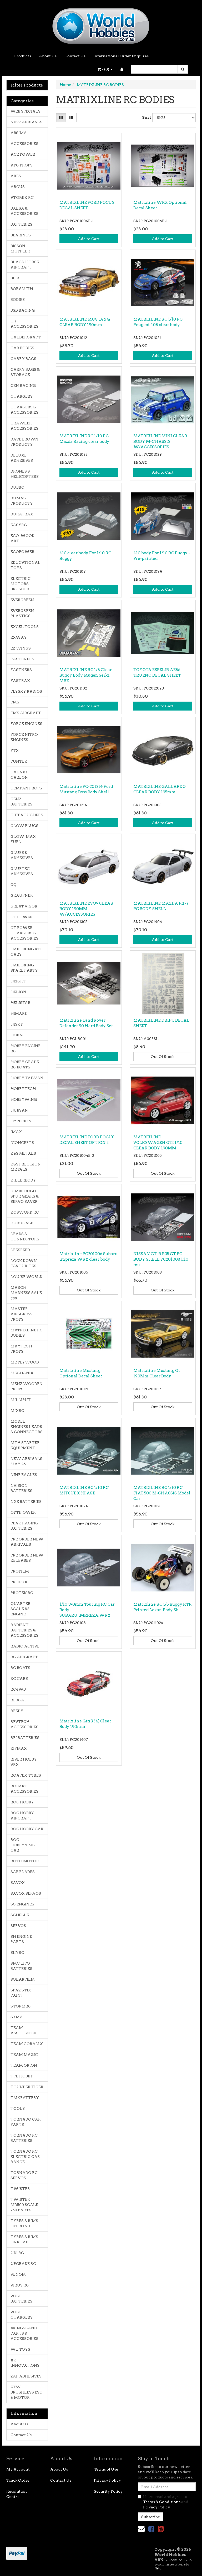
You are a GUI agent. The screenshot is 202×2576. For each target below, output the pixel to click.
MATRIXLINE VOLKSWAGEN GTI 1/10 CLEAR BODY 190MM (158, 1143)
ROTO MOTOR (25, 1861)
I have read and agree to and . (166, 2502)
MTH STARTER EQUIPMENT (25, 1445)
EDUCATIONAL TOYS (26, 565)
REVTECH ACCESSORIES (24, 1724)
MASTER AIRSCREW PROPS (22, 1314)
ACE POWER (23, 154)
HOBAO (18, 1035)
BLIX (15, 278)
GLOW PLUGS (24, 826)
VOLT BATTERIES (21, 2299)
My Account (18, 2469)
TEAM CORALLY (27, 2044)
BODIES (18, 300)
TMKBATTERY (25, 2098)
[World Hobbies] (101, 24)
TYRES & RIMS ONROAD (24, 2239)
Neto (158, 2568)
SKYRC (17, 1953)
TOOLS (18, 2108)
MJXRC (17, 1411)
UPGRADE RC (23, 2264)
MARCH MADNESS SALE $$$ (26, 1293)
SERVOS (18, 1926)
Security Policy (108, 2491)
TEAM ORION (24, 2065)
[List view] (71, 118)
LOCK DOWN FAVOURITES (24, 1263)
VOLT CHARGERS (22, 2315)
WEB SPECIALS (26, 111)
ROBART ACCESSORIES (24, 1789)
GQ (14, 885)
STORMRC (21, 2006)
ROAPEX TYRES (26, 1775)
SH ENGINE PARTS (21, 1939)
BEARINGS (21, 235)
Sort (145, 118)
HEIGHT (18, 981)
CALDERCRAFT (26, 337)
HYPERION (21, 1121)
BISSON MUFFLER (20, 249)
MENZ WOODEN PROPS (27, 1386)
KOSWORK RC (25, 1212)
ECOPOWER (22, 552)
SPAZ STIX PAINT (21, 1993)
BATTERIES (21, 224)
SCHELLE (20, 1915)
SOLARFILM (23, 1979)
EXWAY (19, 637)
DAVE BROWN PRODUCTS (24, 442)
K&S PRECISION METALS (26, 1167)
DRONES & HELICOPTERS (25, 474)
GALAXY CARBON (19, 775)
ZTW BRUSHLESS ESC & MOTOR (26, 2392)
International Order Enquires (121, 56)
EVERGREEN (22, 600)
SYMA (17, 2017)
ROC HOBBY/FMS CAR (23, 1845)
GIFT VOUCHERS (27, 815)
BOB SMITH (22, 289)
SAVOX (18, 1883)
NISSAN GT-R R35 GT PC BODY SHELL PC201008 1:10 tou (161, 1259)
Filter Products (27, 85)
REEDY (17, 1711)
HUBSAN (19, 1110)
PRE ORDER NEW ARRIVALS (27, 1542)
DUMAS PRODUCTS (22, 501)
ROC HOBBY (22, 1802)
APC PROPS (22, 165)
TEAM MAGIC (24, 2055)
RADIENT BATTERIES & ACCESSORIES (24, 1630)
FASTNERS (21, 670)
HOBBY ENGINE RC (26, 1048)
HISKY (17, 1024)
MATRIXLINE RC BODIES (27, 1333)
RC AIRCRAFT (24, 1657)
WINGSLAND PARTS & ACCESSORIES (24, 2333)
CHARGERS (22, 396)
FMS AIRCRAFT (26, 713)
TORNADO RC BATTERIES (24, 2138)
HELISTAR (21, 1003)
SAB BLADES (23, 1872)
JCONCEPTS (22, 1143)
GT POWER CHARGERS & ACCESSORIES (24, 933)
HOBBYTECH (23, 1089)
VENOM (18, 2274)
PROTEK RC (22, 1593)
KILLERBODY (23, 1180)
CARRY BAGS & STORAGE (25, 372)
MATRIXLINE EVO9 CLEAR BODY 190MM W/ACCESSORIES (86, 909)
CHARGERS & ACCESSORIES (24, 410)
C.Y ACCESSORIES (24, 324)
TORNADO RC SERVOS (24, 2175)
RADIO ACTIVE (25, 1646)
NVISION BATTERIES (21, 1488)
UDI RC (17, 2253)
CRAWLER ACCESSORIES (24, 426)
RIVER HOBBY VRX (24, 1762)
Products (23, 56)
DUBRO (17, 487)
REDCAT (19, 1700)
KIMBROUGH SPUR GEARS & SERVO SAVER (25, 1196)
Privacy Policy (107, 2480)
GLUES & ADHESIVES (22, 855)
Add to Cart (89, 239)
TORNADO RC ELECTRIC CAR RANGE (25, 2157)
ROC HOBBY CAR (27, 1829)
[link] (151, 2529)
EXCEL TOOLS (25, 627)
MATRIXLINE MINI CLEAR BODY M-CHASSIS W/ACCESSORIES (160, 442)
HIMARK (19, 1013)
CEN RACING (23, 386)
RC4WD (18, 1689)
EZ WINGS (21, 648)
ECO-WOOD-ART (23, 538)
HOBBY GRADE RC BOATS (25, 1064)
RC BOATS (20, 1668)
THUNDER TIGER (27, 2087)
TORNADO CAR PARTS (26, 2122)
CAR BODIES (22, 348)
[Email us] (141, 2529)
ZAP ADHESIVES (26, 2376)
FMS (15, 702)
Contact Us (75, 56)
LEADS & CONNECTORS (25, 1236)
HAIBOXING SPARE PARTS (24, 968)
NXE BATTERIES (26, 1502)
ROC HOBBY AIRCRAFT (22, 1816)
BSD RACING (23, 310)
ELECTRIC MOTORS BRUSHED (21, 584)
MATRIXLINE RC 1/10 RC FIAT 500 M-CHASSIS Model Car (162, 1493)
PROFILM (20, 1571)
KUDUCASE (22, 1223)
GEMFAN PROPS (26, 788)
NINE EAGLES (24, 1475)
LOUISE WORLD (26, 1277)
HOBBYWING (24, 1099)
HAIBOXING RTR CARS (27, 952)
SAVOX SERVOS (26, 1893)
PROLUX (19, 1582)
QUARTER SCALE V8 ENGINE (21, 1609)
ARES (16, 176)
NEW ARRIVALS (26, 122)
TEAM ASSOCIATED (23, 2030)
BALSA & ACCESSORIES (24, 211)
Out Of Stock (163, 1057)
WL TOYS (20, 2349)
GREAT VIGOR (24, 906)
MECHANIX (22, 1373)
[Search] (183, 69)
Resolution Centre (17, 2494)
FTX (15, 751)
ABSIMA (19, 133)
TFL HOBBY (22, 2076)
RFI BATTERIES (25, 1738)
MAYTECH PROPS (21, 1349)
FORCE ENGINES (26, 724)
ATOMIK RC (22, 197)
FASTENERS (22, 659)
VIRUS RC (20, 2285)
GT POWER (22, 917)
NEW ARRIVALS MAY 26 (26, 1461)
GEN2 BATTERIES (21, 802)
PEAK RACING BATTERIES (24, 1526)
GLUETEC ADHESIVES (22, 871)
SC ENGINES (22, 1904)
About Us (48, 56)
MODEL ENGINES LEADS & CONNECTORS (27, 1427)
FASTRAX (20, 681)
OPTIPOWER (23, 1512)
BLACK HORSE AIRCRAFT (25, 265)
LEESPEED (20, 1250)
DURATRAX (22, 514)
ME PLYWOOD (25, 1362)
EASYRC (19, 525)
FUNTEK (19, 761)
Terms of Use (106, 2469)
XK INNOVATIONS (25, 2363)
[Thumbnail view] (61, 118)
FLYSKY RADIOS (26, 691)
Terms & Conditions (162, 2502)
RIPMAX (19, 1748)
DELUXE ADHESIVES (22, 458)
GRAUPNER (22, 895)
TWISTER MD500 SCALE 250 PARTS (24, 2205)
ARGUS (18, 187)
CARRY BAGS (23, 359)
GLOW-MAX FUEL (23, 839)
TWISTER (20, 2189)
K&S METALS (23, 1153)
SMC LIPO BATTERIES (21, 1966)
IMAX (16, 1132)
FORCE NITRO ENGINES (24, 737)
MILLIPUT (21, 1400)
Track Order (18, 2480)
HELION (18, 992)
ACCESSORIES (24, 144)
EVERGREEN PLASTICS (22, 613)
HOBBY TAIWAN (27, 1078)
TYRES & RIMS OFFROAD (24, 2223)
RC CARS (19, 1679)
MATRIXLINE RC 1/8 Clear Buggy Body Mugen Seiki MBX (86, 675)
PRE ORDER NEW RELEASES (27, 1558)
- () (105, 69)
